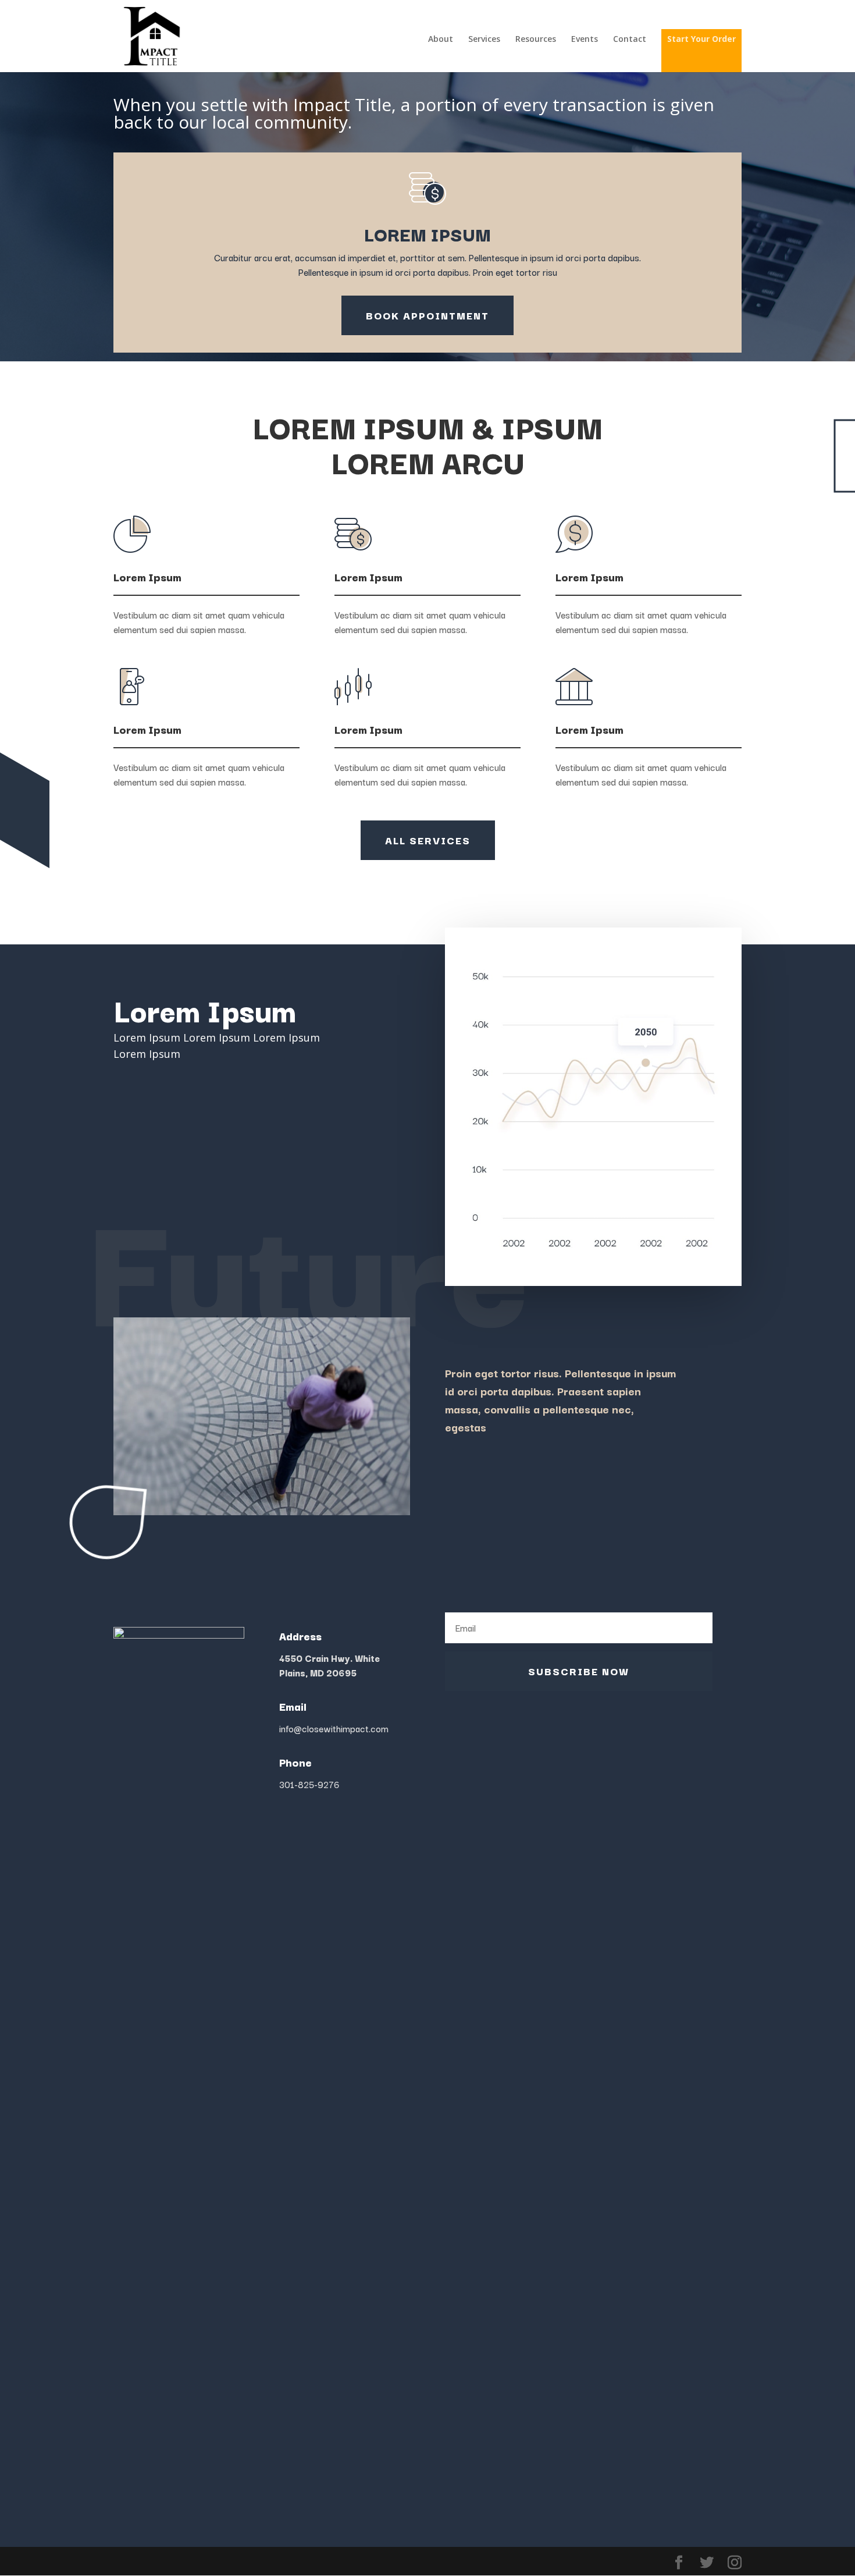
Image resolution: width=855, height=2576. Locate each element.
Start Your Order (701, 39)
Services (484, 40)
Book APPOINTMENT (427, 315)
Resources (536, 40)
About (441, 40)
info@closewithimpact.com (334, 1728)
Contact (630, 40)
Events (585, 40)
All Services (428, 840)
